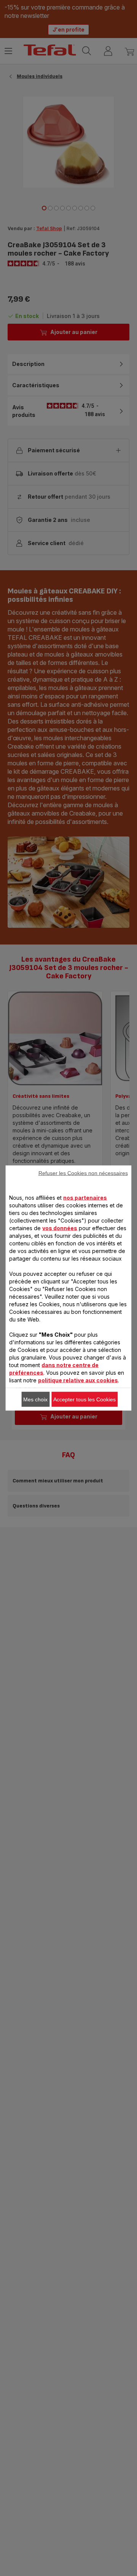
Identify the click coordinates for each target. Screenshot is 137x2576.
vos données (60, 1228)
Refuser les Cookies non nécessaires (83, 1173)
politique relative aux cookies (78, 1380)
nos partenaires (85, 1198)
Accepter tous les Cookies (84, 1399)
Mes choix (35, 1399)
